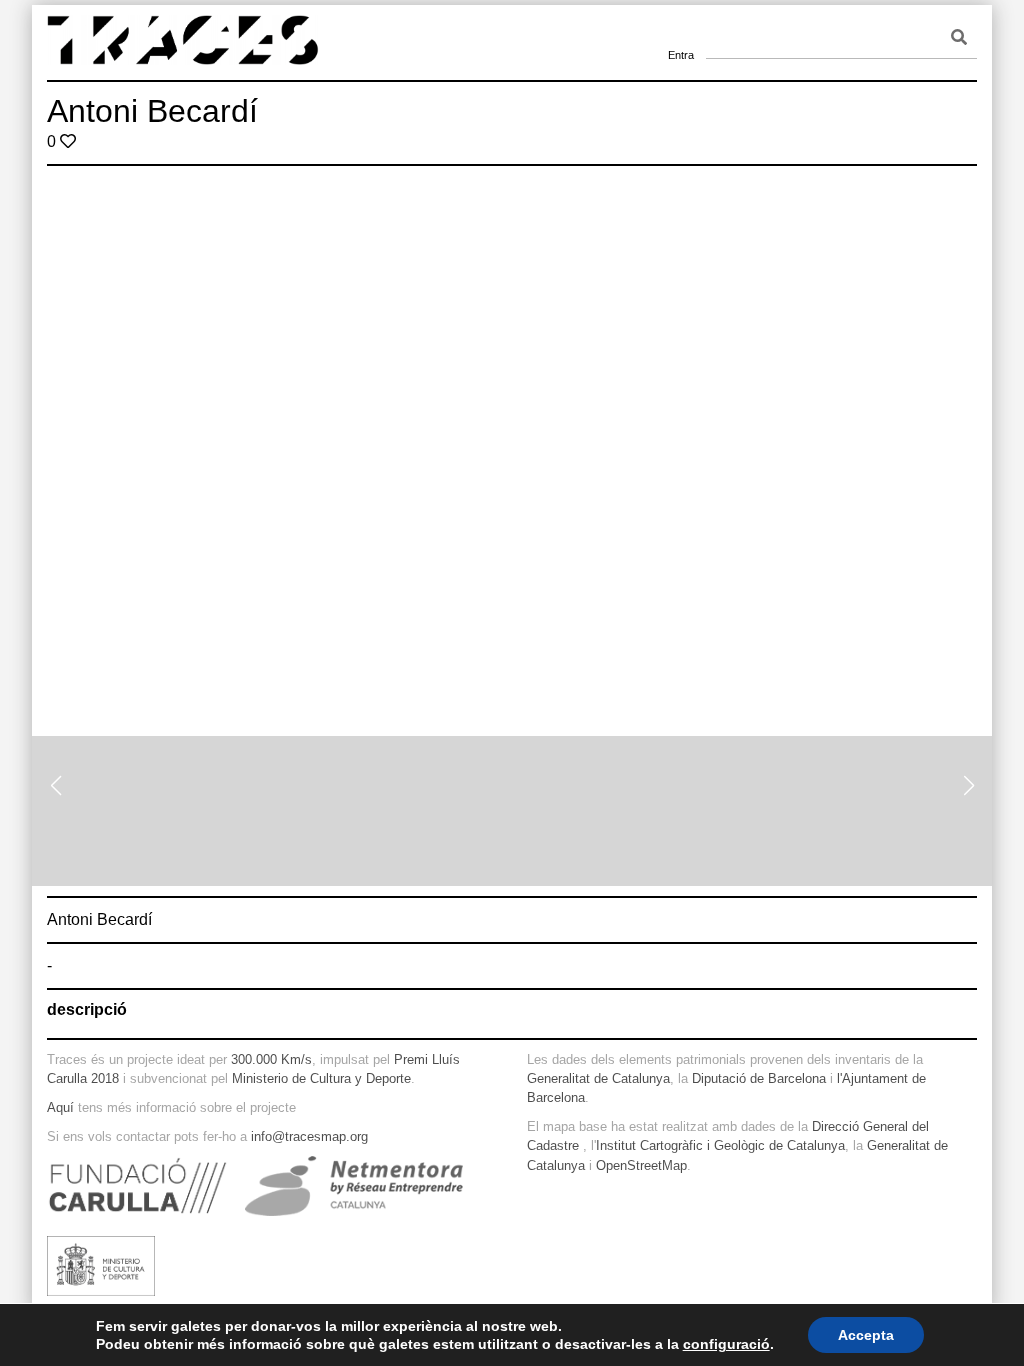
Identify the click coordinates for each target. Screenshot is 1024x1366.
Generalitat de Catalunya (598, 1078)
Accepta (866, 1335)
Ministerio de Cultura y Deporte (321, 1078)
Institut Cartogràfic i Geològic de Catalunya (720, 1145)
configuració (726, 1344)
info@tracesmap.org (309, 1136)
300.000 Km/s (271, 1059)
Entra (681, 30)
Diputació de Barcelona (759, 1078)
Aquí (60, 1107)
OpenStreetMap (641, 1165)
